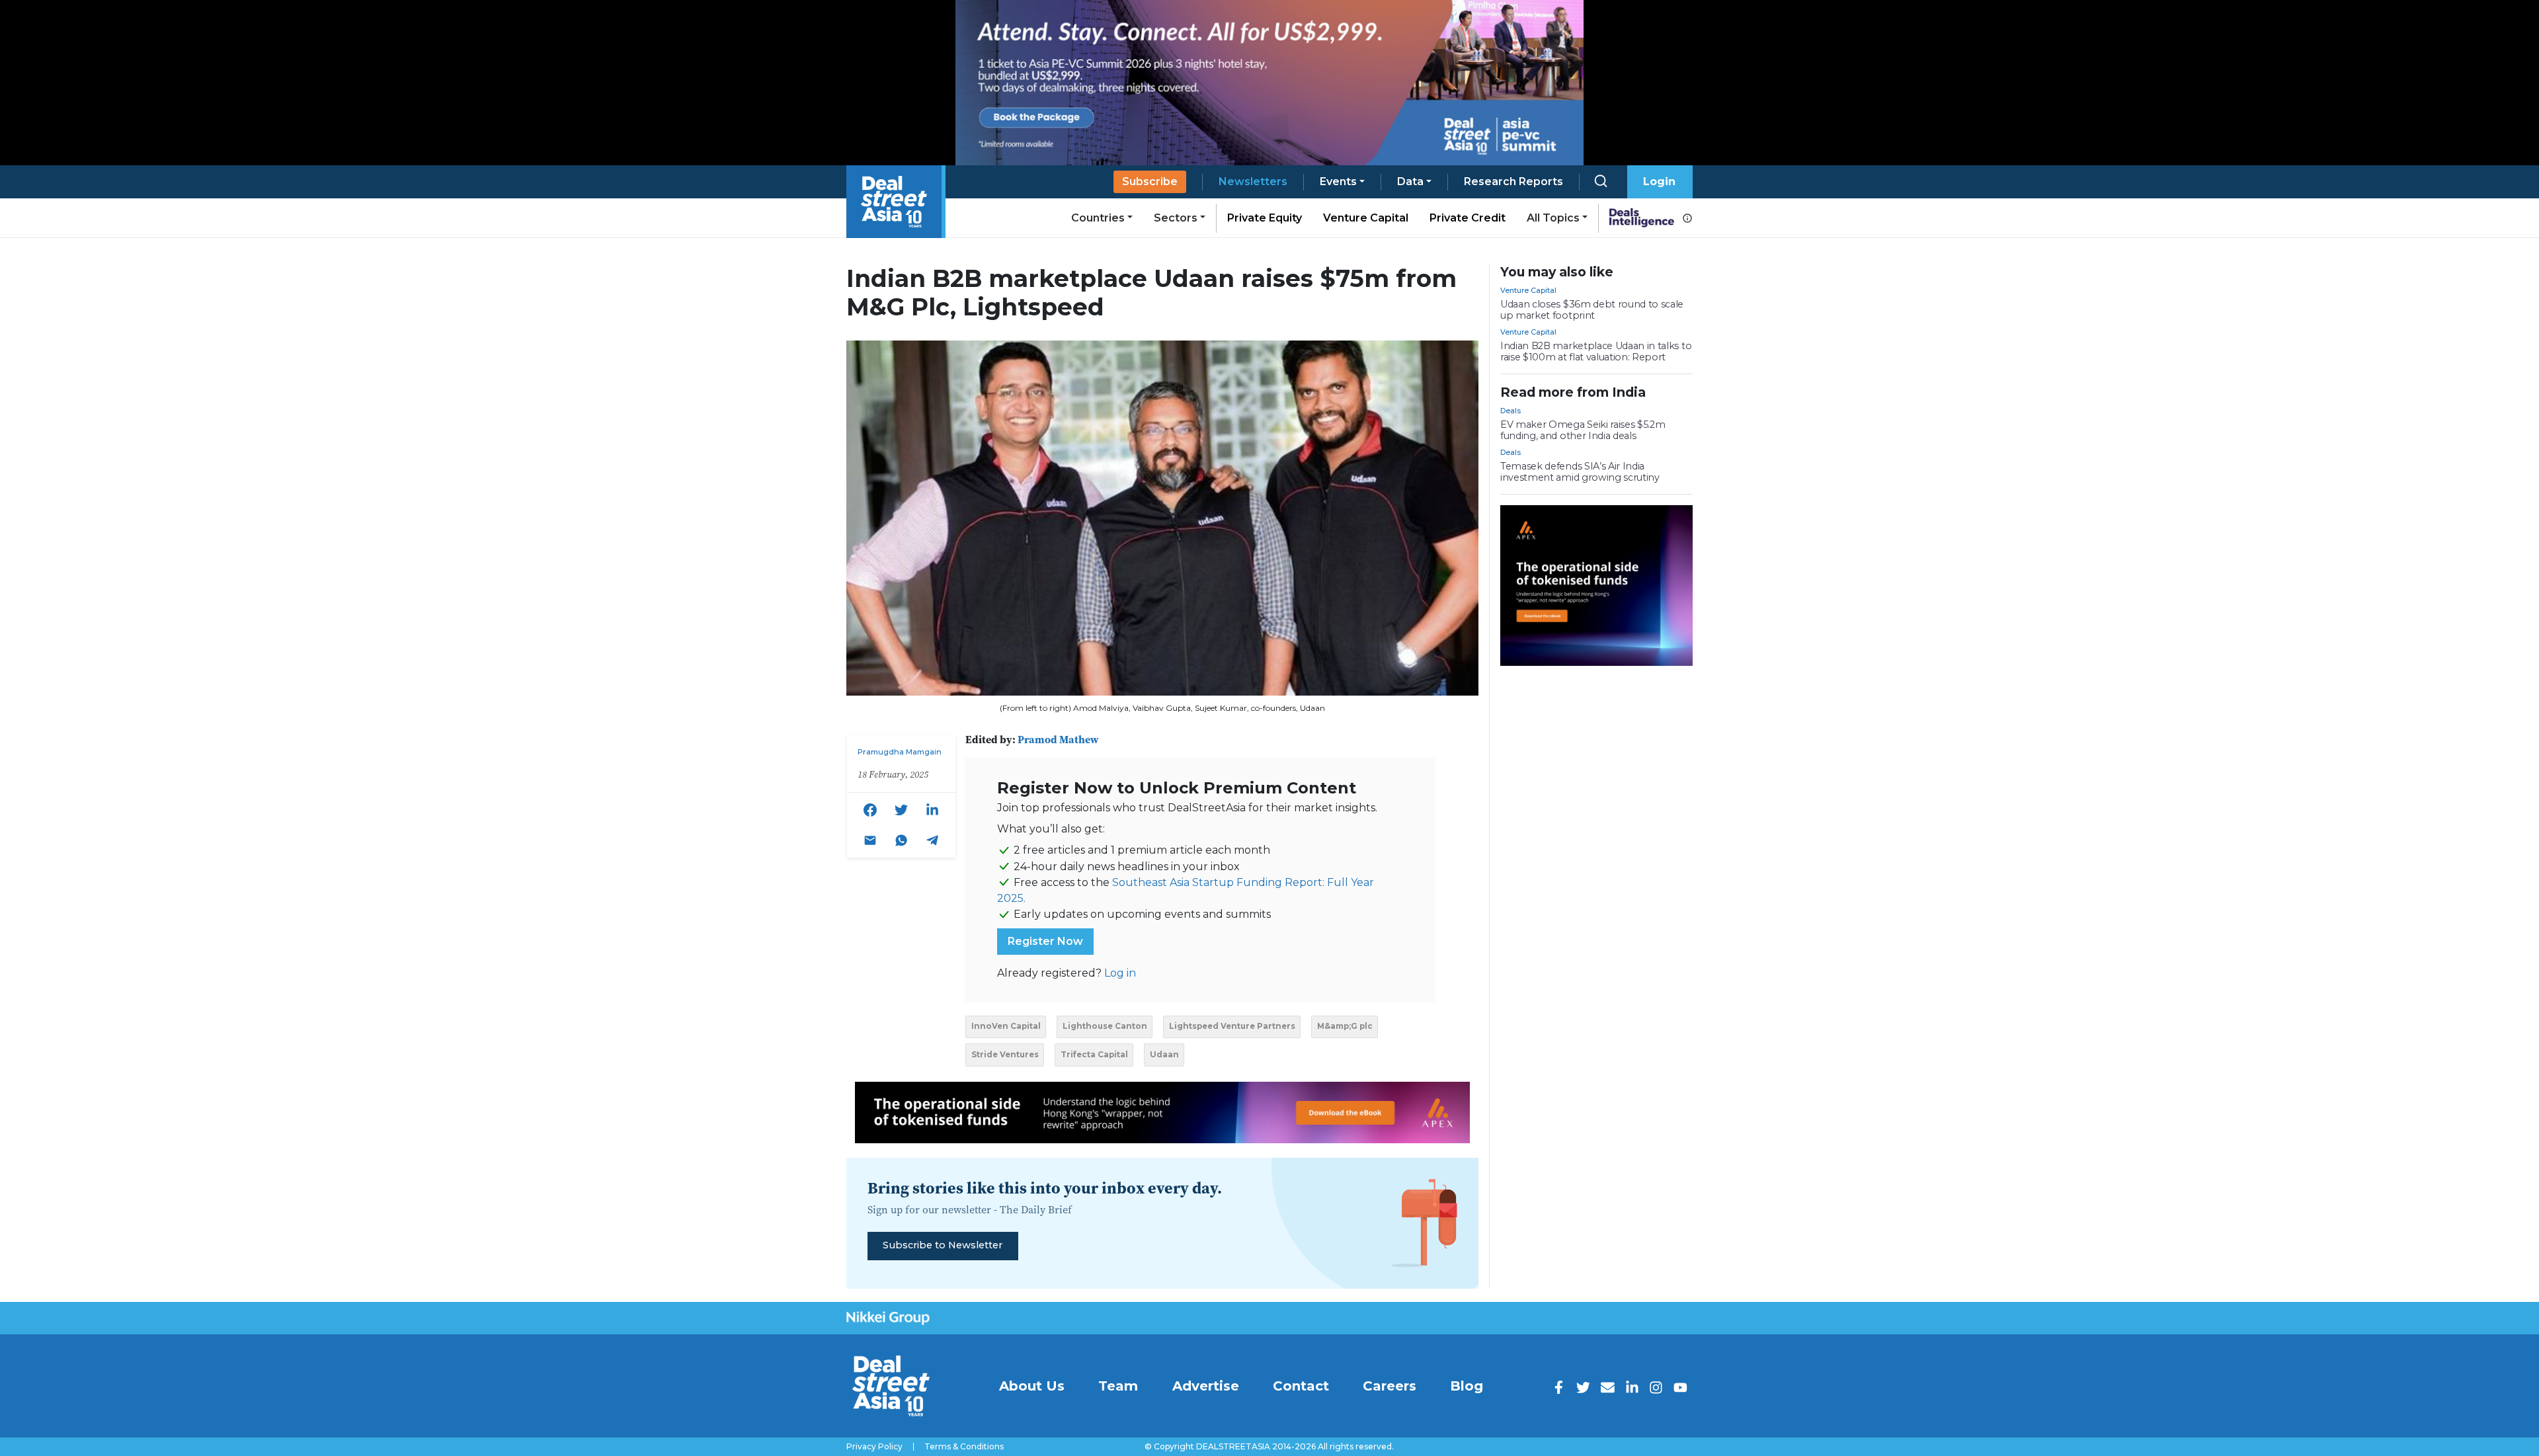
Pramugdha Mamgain (900, 752)
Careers (1390, 1386)
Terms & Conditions (964, 1447)
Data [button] (1410, 182)
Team (1118, 1386)
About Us (1032, 1386)
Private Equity (1265, 218)
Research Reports (1513, 182)
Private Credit (1468, 218)
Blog (1467, 1386)
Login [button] (1659, 182)
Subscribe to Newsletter (943, 1245)
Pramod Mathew (1058, 739)
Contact (1301, 1386)
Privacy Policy (874, 1447)
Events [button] (1338, 182)
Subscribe (1150, 182)
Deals (1511, 411)
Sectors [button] (1176, 218)
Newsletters (1253, 182)
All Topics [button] (1553, 218)
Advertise (1206, 1386)
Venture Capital (1366, 218)
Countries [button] (1098, 218)
